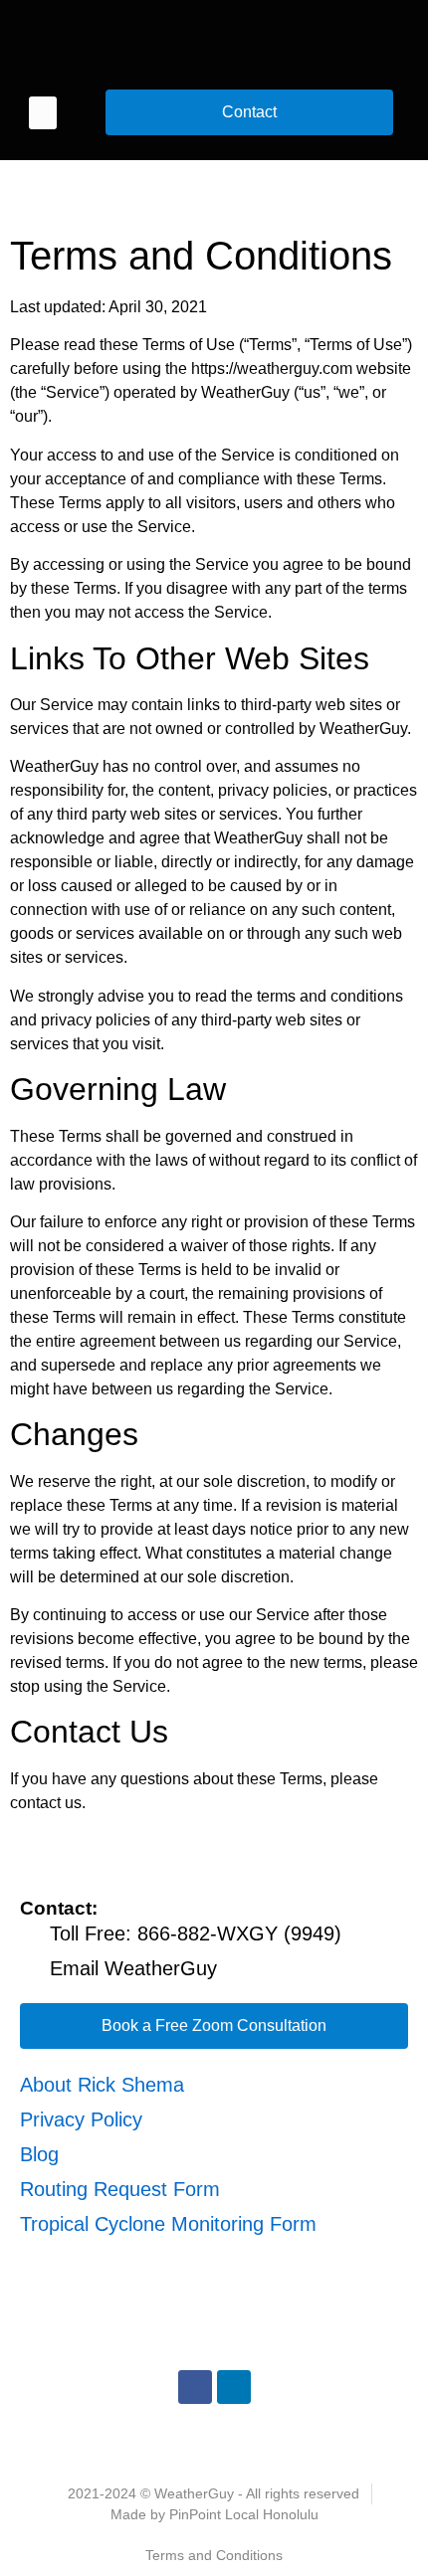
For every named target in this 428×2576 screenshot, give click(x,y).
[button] (43, 113)
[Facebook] (195, 2387)
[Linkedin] (234, 2387)
